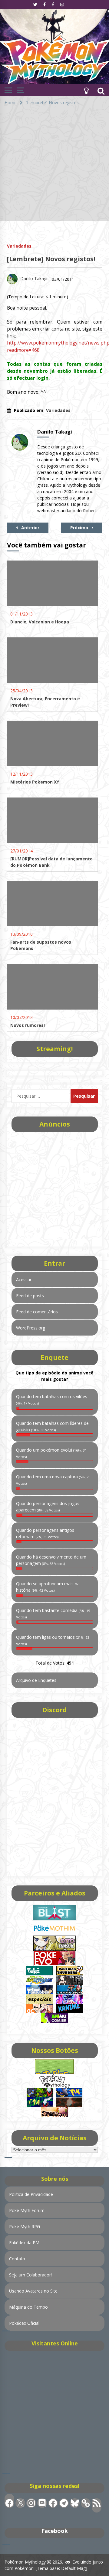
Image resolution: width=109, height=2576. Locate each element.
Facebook (55, 2531)
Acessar (24, 1279)
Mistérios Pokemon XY (35, 782)
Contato (17, 2259)
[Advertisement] (54, 166)
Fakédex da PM (24, 2243)
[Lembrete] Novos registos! (51, 259)
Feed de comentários (37, 1312)
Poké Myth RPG (25, 2226)
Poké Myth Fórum (27, 2210)
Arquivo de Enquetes (36, 1680)
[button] (86, 90)
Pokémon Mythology (25, 2562)
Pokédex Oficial (24, 2323)
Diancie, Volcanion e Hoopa (40, 622)
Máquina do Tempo (28, 2307)
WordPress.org (31, 1328)
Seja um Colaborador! (30, 2275)
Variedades (19, 246)
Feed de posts (30, 1296)
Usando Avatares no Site (33, 2291)
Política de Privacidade (31, 2194)
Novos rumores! (28, 1025)
